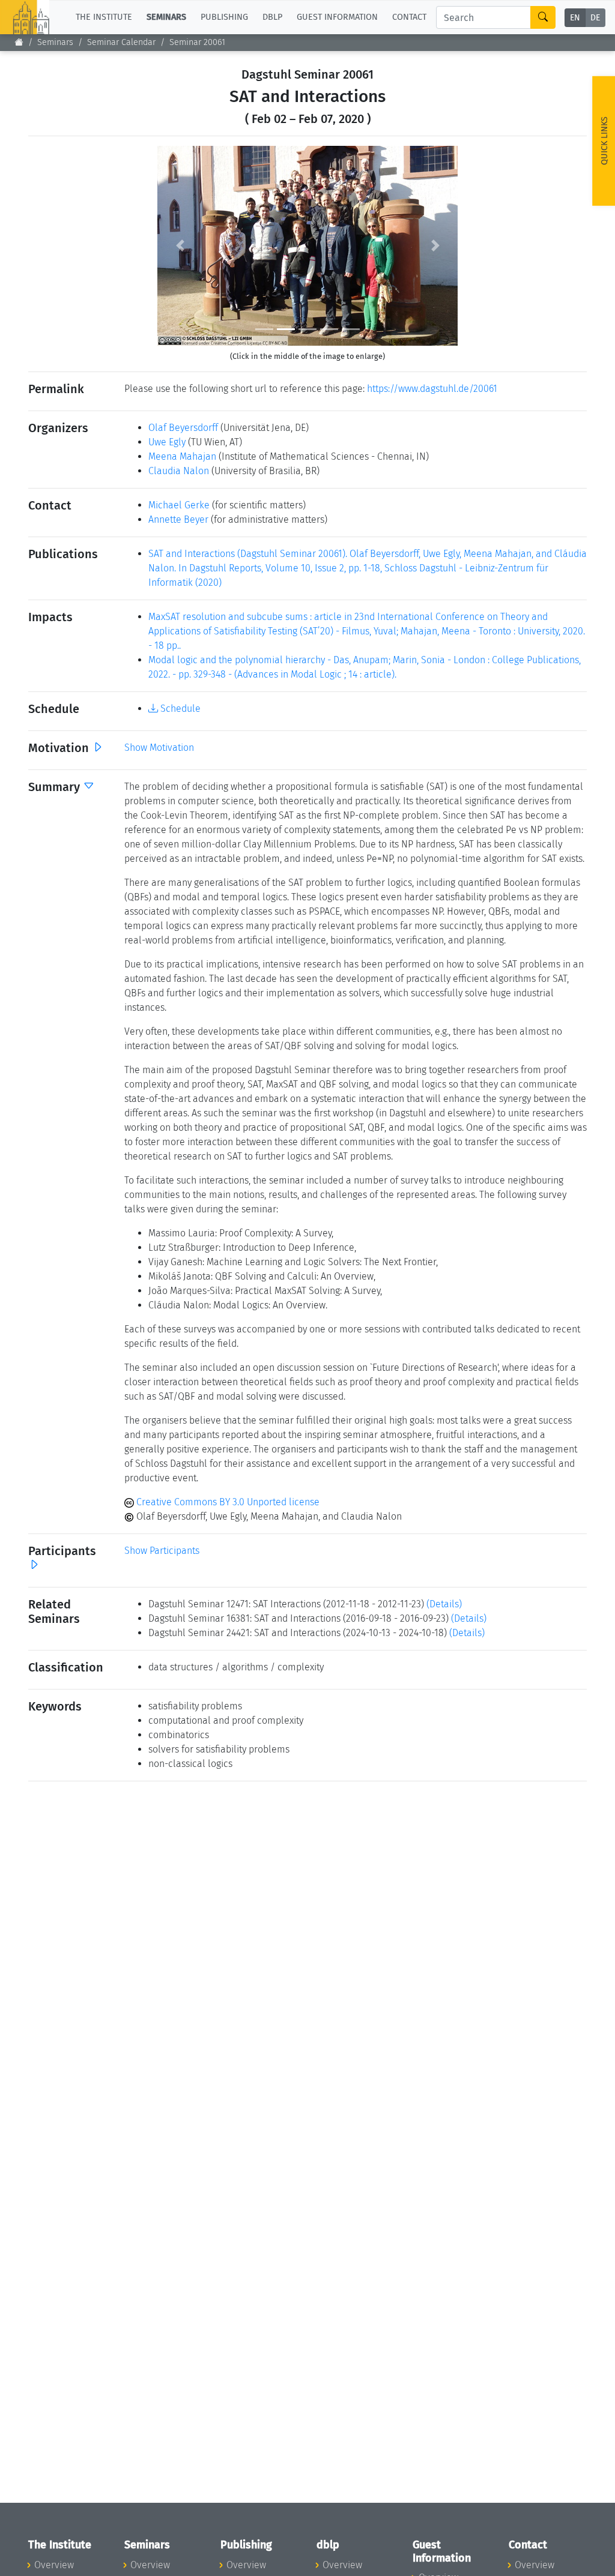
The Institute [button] (104, 17)
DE (595, 18)
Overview (54, 2565)
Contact (409, 17)
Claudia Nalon (179, 471)
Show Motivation (159, 748)
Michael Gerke (179, 505)
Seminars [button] (166, 17)
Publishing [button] (224, 17)
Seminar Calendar (121, 42)
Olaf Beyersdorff (183, 428)
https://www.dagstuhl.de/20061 (432, 389)
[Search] (543, 17)
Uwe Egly (167, 442)
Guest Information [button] (337, 17)
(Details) (444, 1604)
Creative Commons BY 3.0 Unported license (227, 1502)
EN (575, 18)
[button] (180, 246)
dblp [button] (272, 17)
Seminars (55, 42)
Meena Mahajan (182, 456)
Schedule (179, 709)
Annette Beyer (178, 519)
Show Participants (162, 1551)
